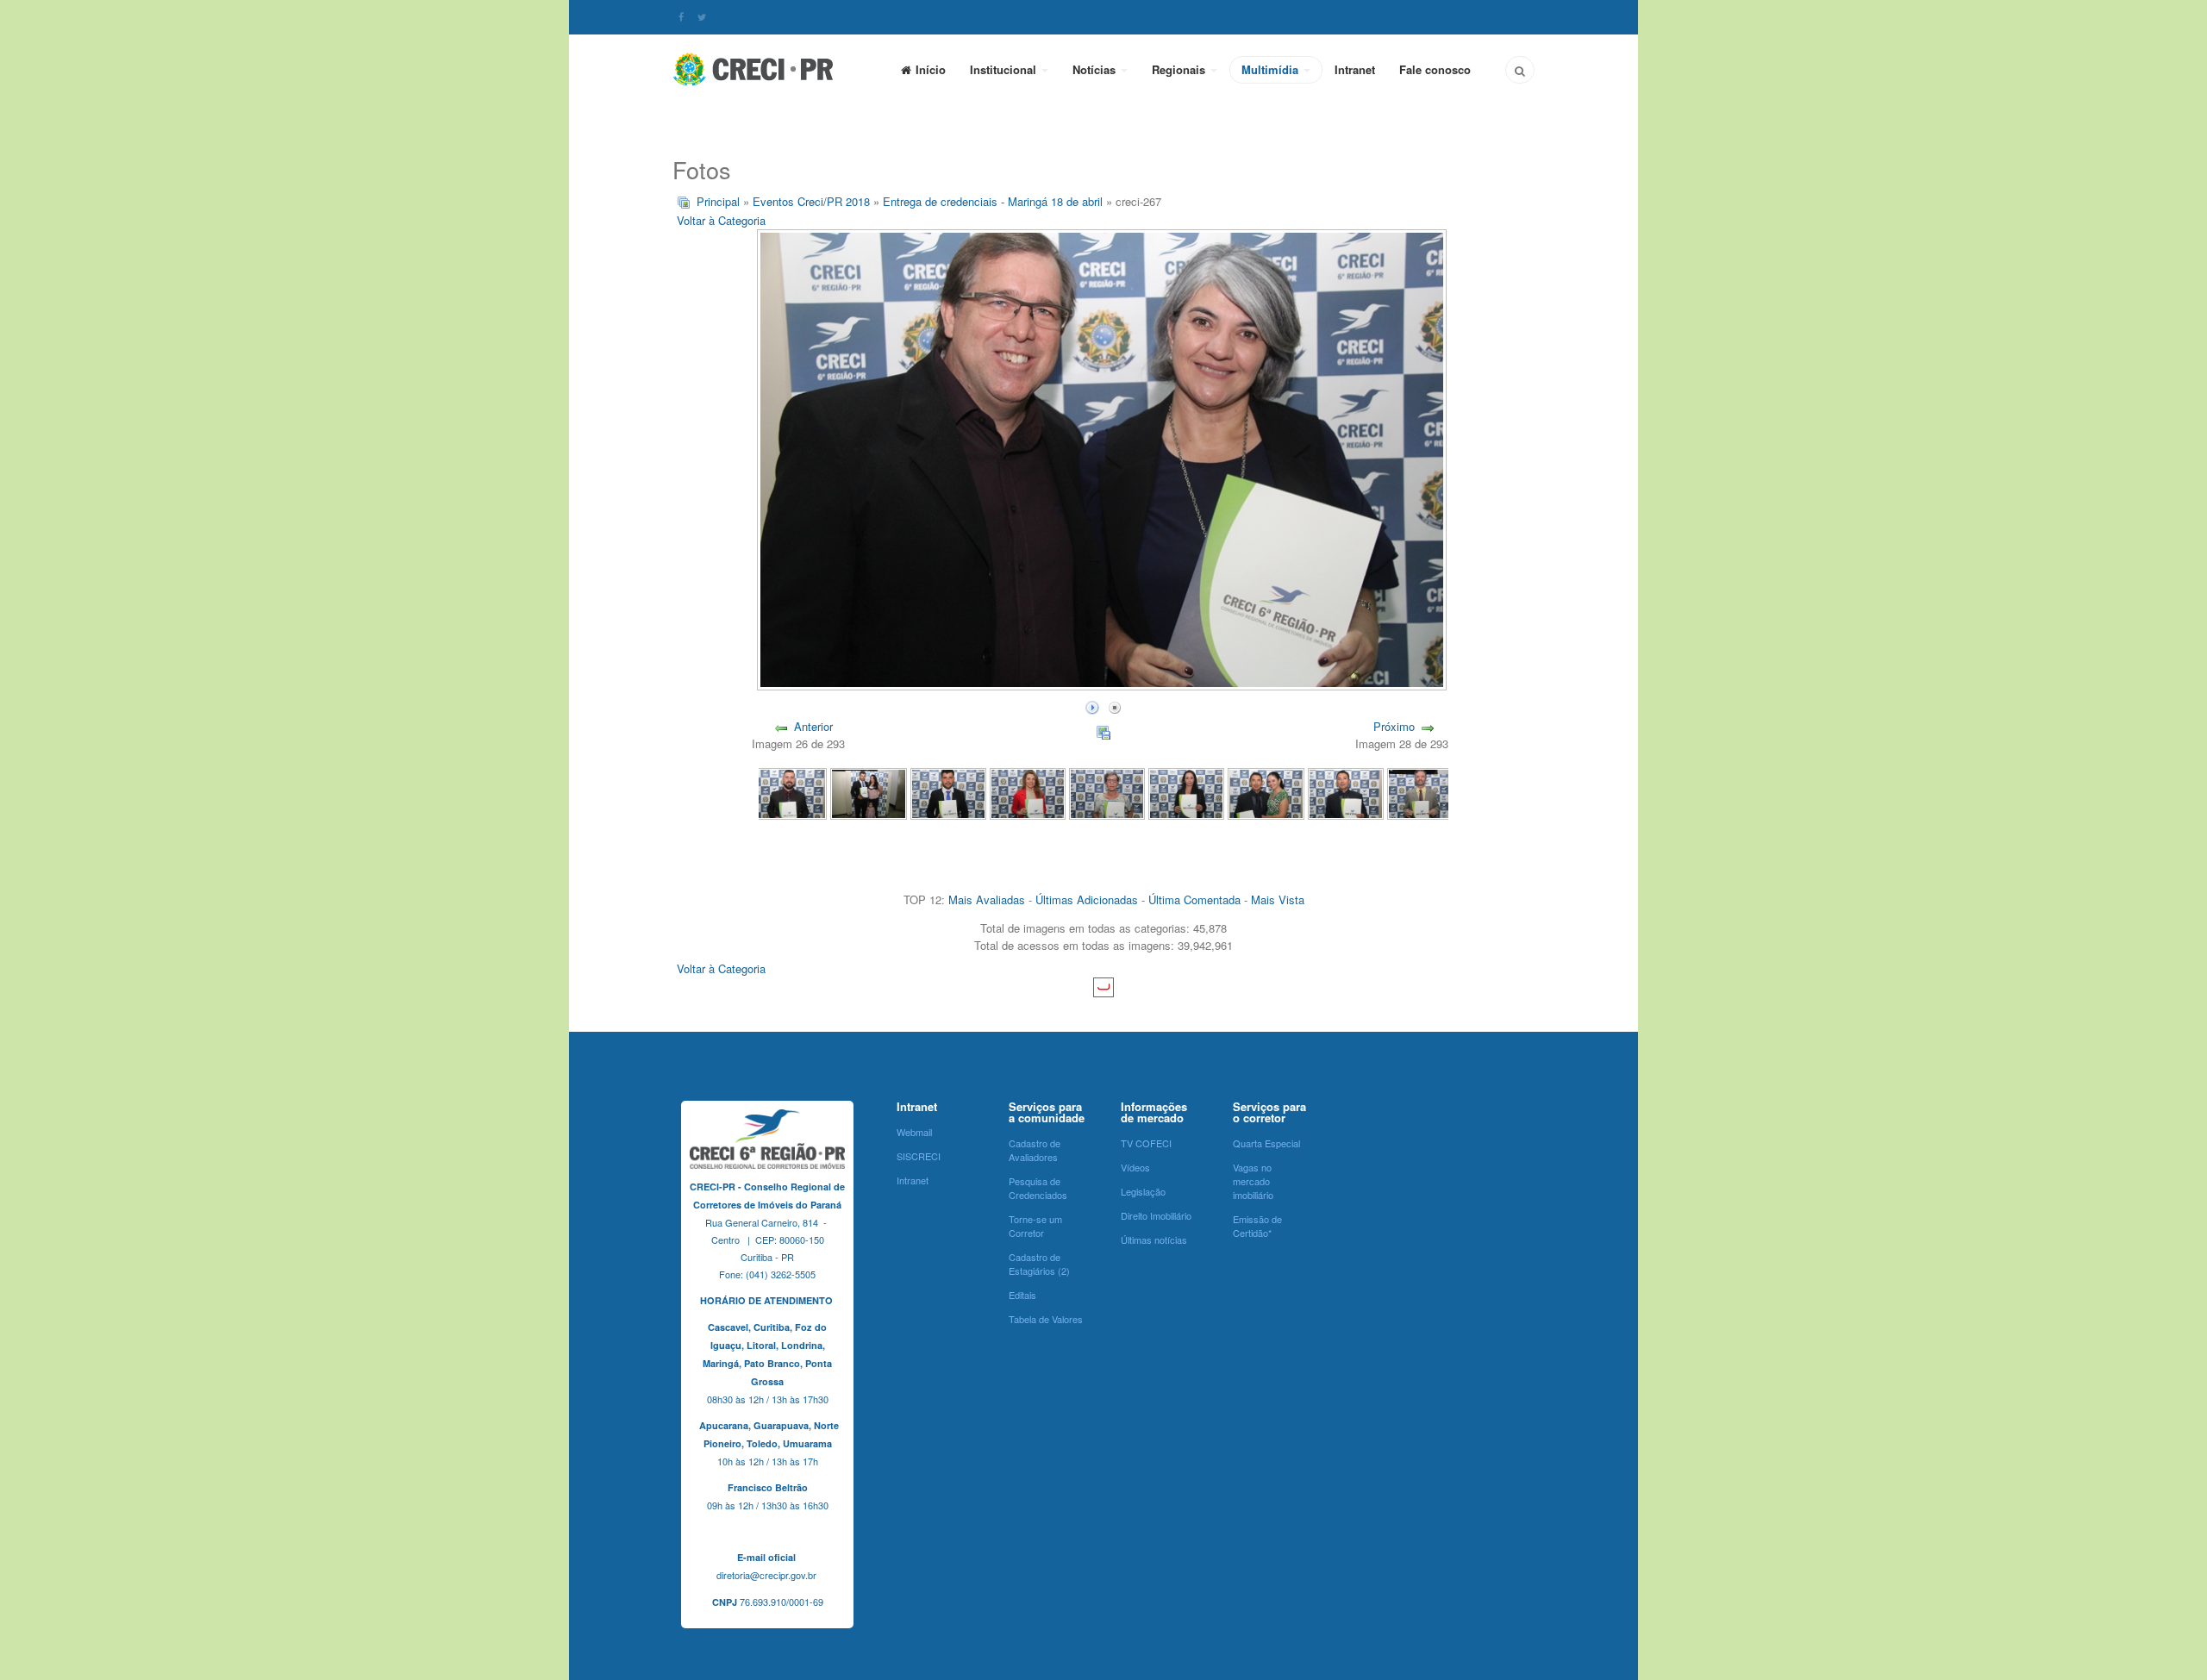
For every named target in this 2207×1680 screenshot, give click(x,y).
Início (931, 69)
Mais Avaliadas (987, 899)
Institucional (1005, 69)
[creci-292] (868, 793)
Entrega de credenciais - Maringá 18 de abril (993, 201)
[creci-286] (1346, 793)
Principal (718, 201)
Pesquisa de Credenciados (1038, 1188)
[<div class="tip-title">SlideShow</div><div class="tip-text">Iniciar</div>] (1092, 706)
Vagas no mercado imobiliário (1253, 1181)
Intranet (1355, 69)
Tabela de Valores (1046, 1319)
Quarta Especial (1266, 1143)
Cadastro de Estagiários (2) (1039, 1264)
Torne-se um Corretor (1035, 1226)
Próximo (1394, 726)
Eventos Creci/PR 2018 (811, 201)
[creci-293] (789, 793)
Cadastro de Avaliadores (1035, 1150)
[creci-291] (948, 793)
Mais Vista (1278, 899)
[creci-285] (1425, 793)
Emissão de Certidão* (1257, 1226)
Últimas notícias (1154, 1240)
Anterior (813, 726)
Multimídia (1272, 69)
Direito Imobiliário (1156, 1215)
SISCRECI (919, 1156)
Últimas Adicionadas (1087, 899)
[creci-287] (1266, 793)
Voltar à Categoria (721, 220)
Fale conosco (1435, 69)
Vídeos (1135, 1167)
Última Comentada (1194, 899)
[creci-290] (1028, 793)
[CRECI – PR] (754, 69)
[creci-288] (1186, 793)
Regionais (1180, 69)
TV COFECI (1146, 1143)
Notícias (1096, 69)
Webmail (914, 1132)
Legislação (1143, 1191)
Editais (1022, 1295)
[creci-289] (1107, 793)
